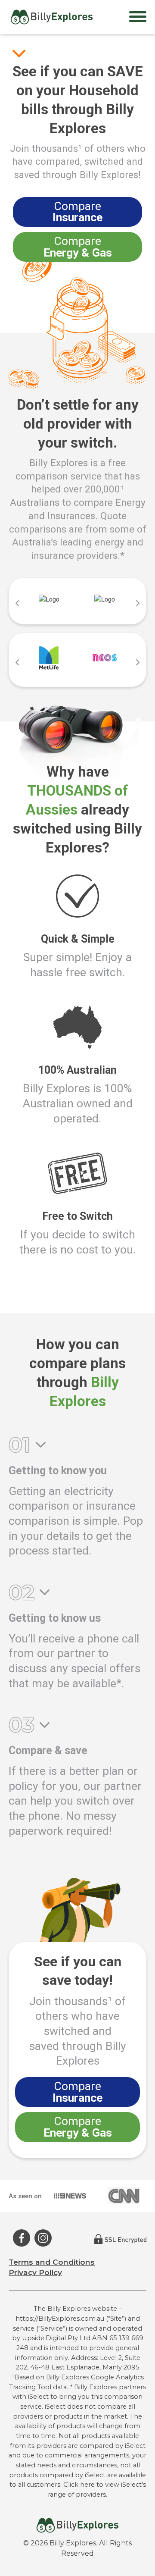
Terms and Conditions (52, 2262)
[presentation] (17, 603)
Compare (77, 212)
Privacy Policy (35, 2272)
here (87, 2485)
